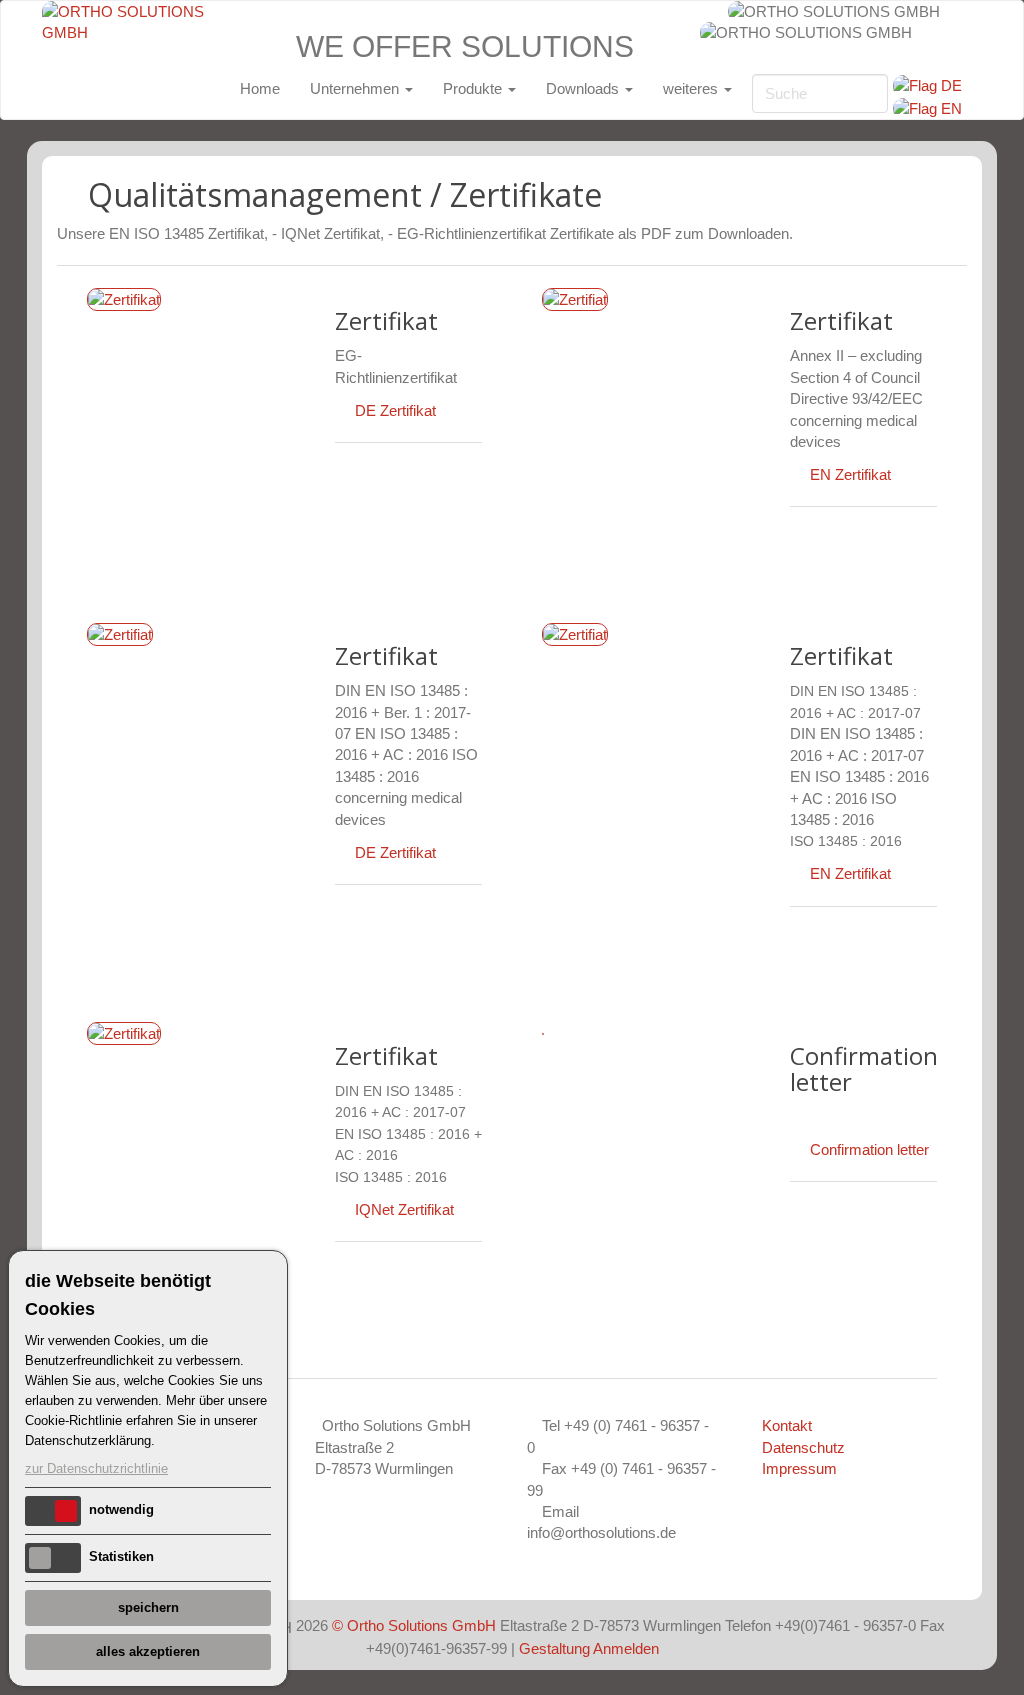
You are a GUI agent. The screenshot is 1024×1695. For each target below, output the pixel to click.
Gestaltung (554, 1648)
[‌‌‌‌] (345, 852)
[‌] (345, 410)
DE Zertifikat (395, 410)
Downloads (584, 88)
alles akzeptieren (148, 1651)
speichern (148, 1607)
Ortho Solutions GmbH (421, 1625)
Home (260, 88)
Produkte (474, 88)
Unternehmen (356, 88)
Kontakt (787, 1425)
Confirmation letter (869, 1149)
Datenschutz (803, 1447)
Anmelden (626, 1648)
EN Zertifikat (850, 474)
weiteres (692, 88)
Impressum (799, 1468)
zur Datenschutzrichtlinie (96, 1468)
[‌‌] (800, 474)
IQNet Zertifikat (404, 1209)
